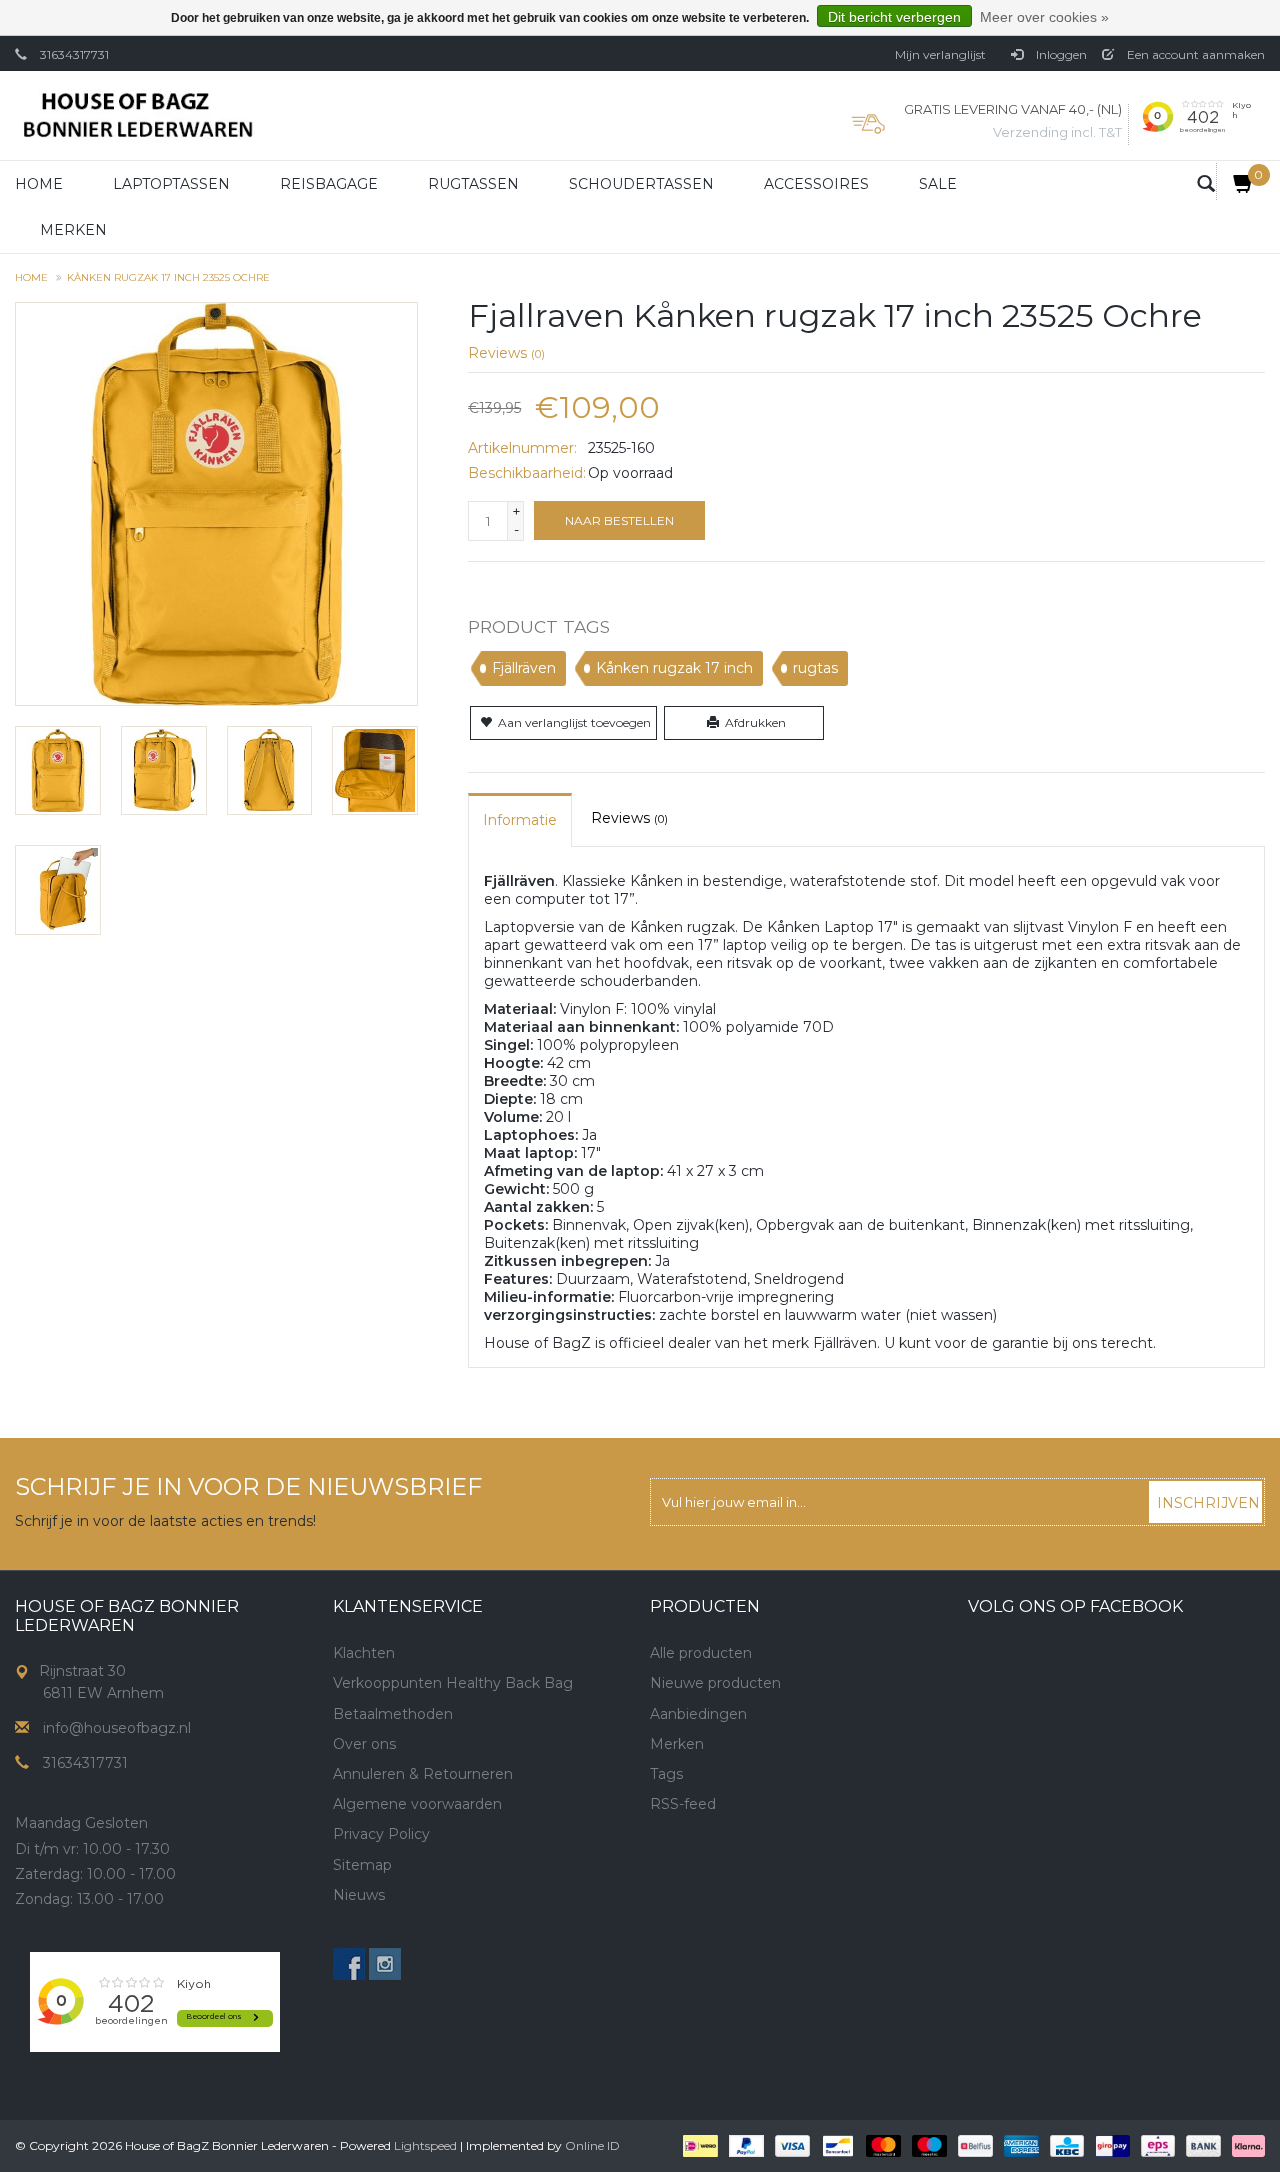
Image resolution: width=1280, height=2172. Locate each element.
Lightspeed (425, 2145)
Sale (938, 184)
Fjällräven (524, 668)
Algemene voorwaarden (417, 1804)
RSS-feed (683, 1804)
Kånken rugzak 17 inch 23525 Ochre (168, 277)
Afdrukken (755, 722)
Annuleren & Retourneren (423, 1774)
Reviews (506, 353)
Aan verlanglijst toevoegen (574, 722)
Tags (666, 1774)
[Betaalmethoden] (698, 2145)
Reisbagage (329, 184)
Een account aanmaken (1194, 54)
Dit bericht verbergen (894, 17)
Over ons (364, 1744)
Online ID (592, 2145)
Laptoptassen (171, 184)
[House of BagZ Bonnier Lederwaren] (137, 115)
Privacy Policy (381, 1834)
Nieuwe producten (715, 1683)
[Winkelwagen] (1235, 181)
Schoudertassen (641, 184)
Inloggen (1060, 54)
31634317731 (74, 54)
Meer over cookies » (1044, 17)
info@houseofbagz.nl (117, 1728)
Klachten (364, 1653)
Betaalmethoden (393, 1714)
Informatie (520, 820)
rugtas (815, 668)
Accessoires (816, 184)
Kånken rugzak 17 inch (674, 668)
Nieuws (359, 1895)
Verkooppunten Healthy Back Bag (453, 1683)
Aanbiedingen (698, 1714)
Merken (73, 230)
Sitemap (362, 1865)
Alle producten (701, 1653)
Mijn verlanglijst (940, 54)
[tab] (520, 820)
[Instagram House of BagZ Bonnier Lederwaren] (385, 1964)
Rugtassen (473, 184)
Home (39, 184)
